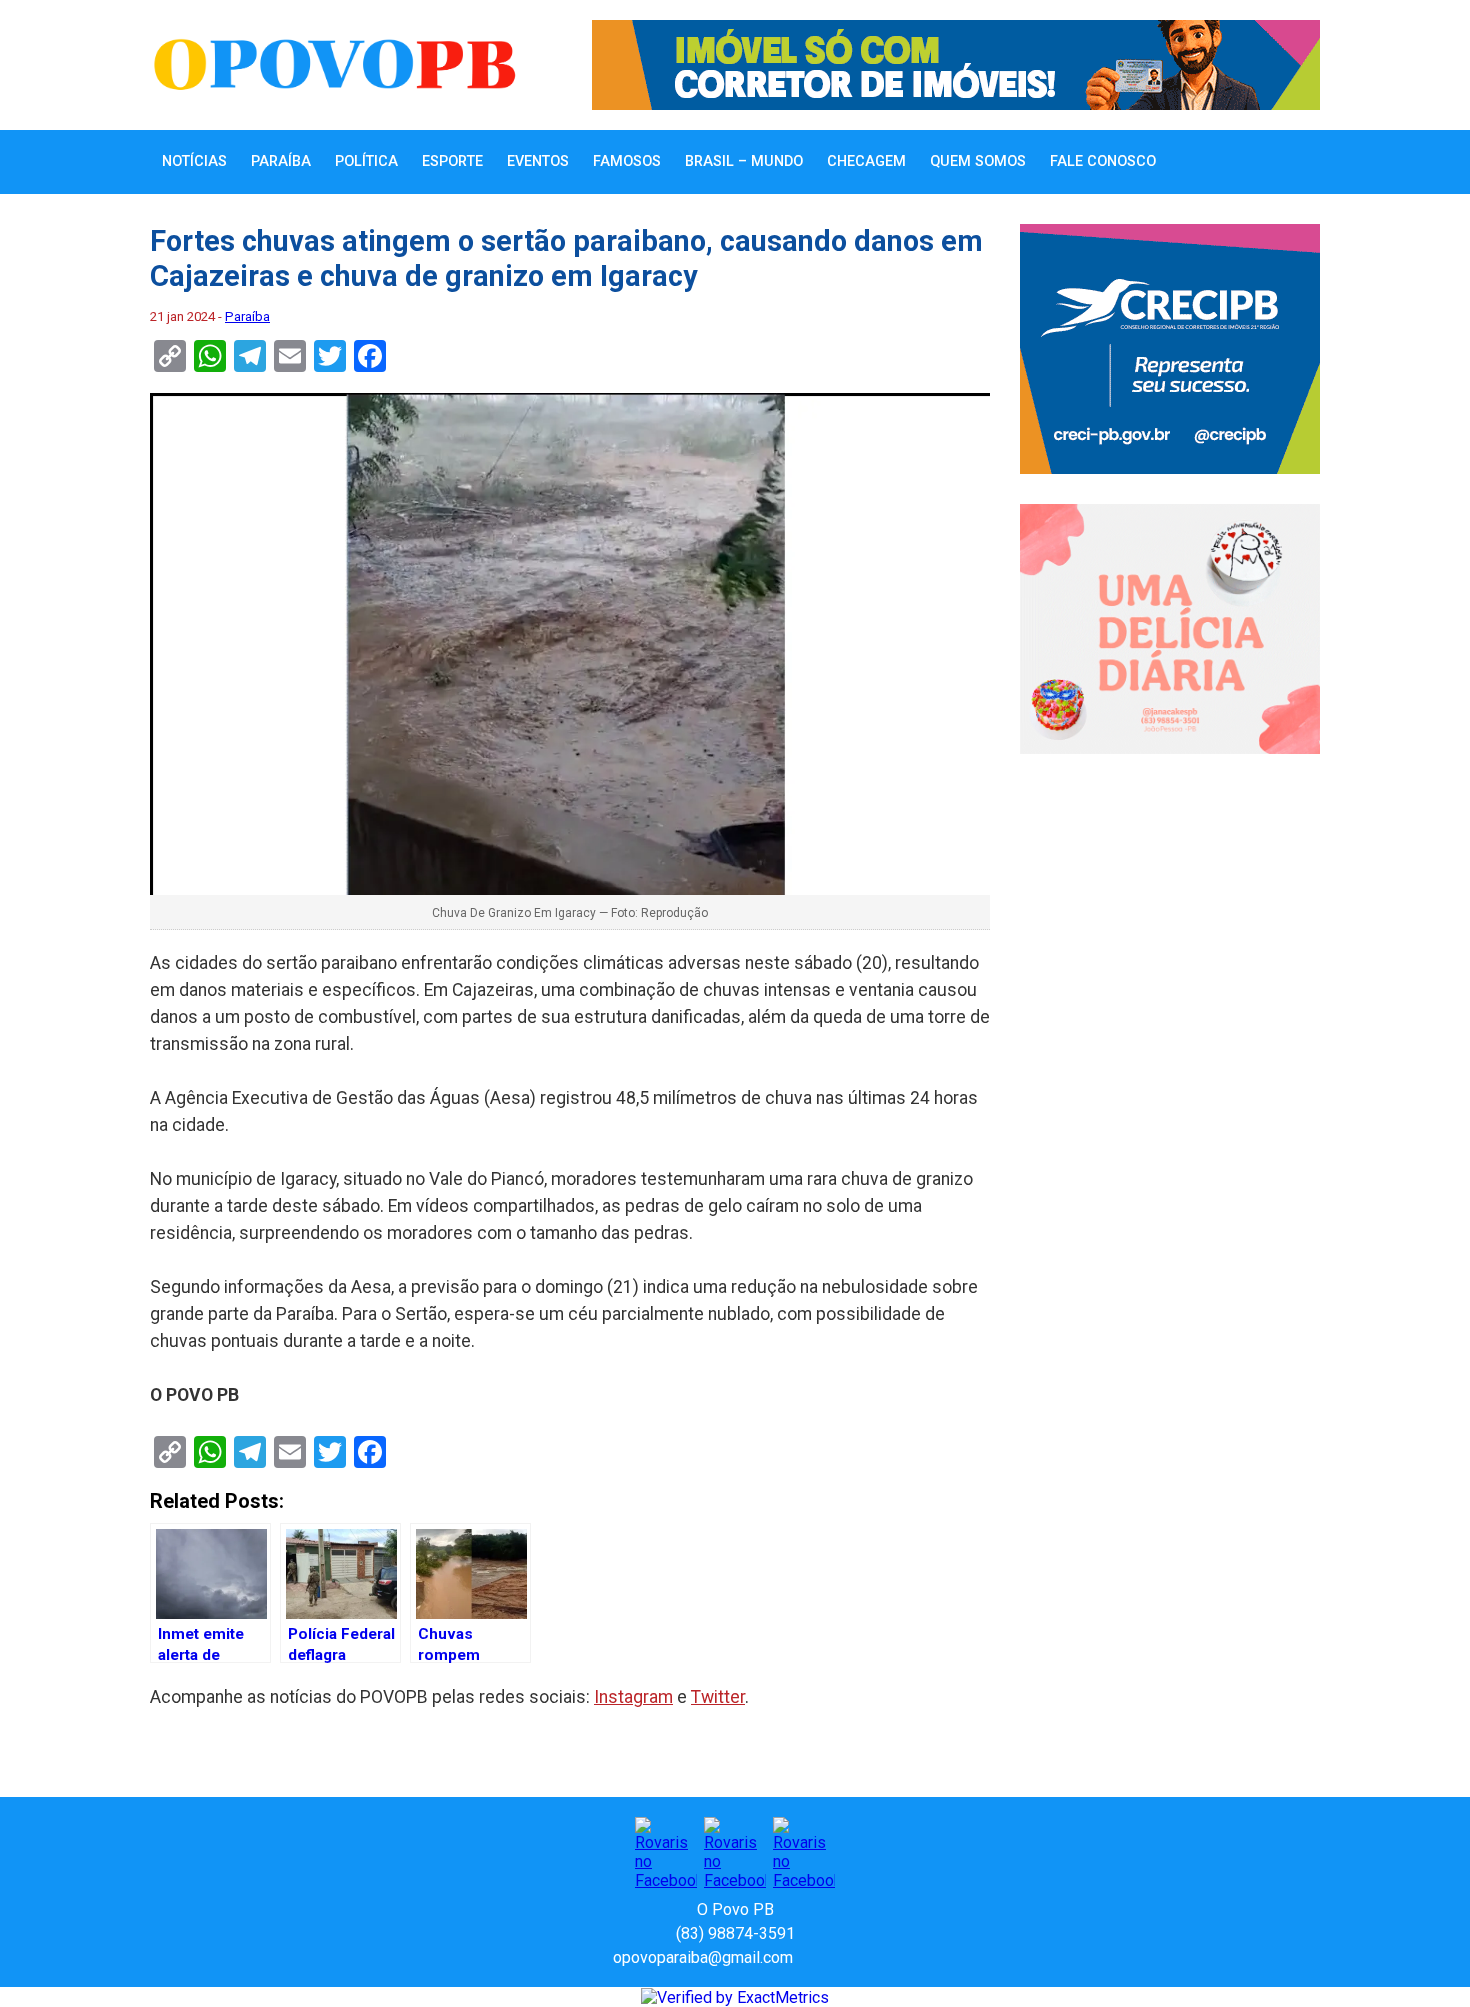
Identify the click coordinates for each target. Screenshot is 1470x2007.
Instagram (633, 1697)
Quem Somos (978, 161)
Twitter (718, 1697)
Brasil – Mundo (744, 161)
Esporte (452, 161)
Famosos (627, 161)
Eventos (538, 161)
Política (366, 161)
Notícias (194, 161)
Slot (811, 1957)
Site (843, 1957)
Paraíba (281, 161)
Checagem (866, 161)
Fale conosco (1103, 161)
